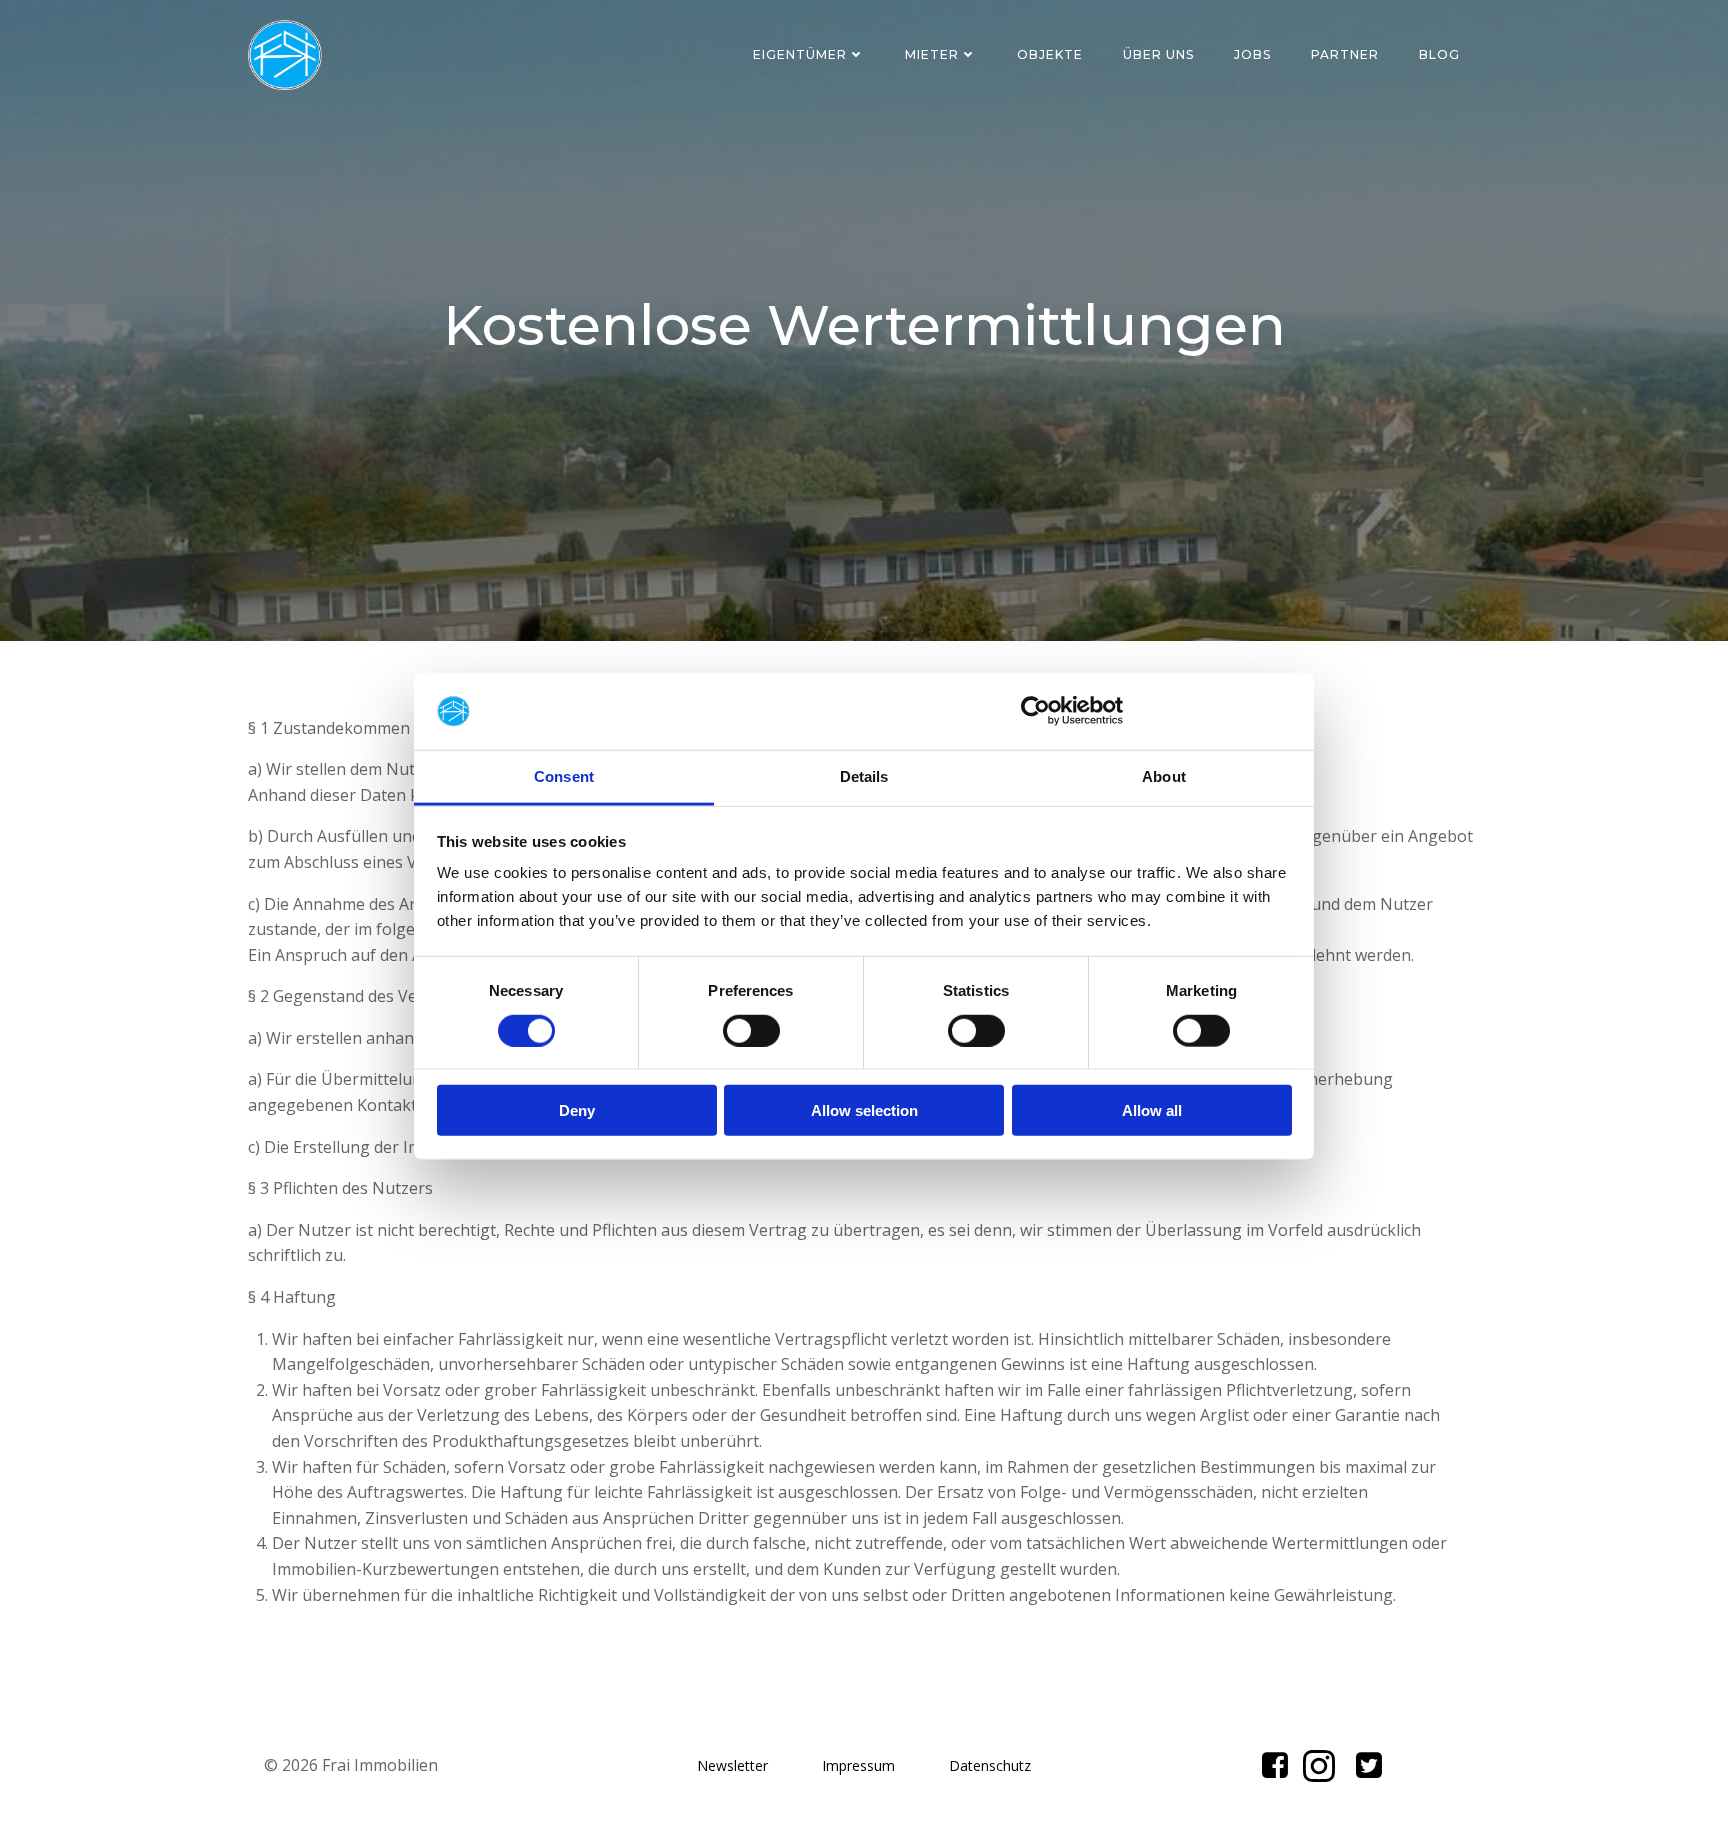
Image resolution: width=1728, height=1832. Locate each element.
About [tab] (1164, 776)
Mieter (932, 54)
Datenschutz (990, 1765)
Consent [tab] (564, 776)
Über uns (1158, 54)
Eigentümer (800, 54)
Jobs (1252, 54)
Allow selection (864, 1110)
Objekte (1050, 54)
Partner (1345, 54)
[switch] (751, 1028)
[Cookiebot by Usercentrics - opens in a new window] (1035, 711)
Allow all (1152, 1110)
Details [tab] (864, 776)
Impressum (858, 1765)
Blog (1439, 54)
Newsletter (732, 1765)
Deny (577, 1110)
